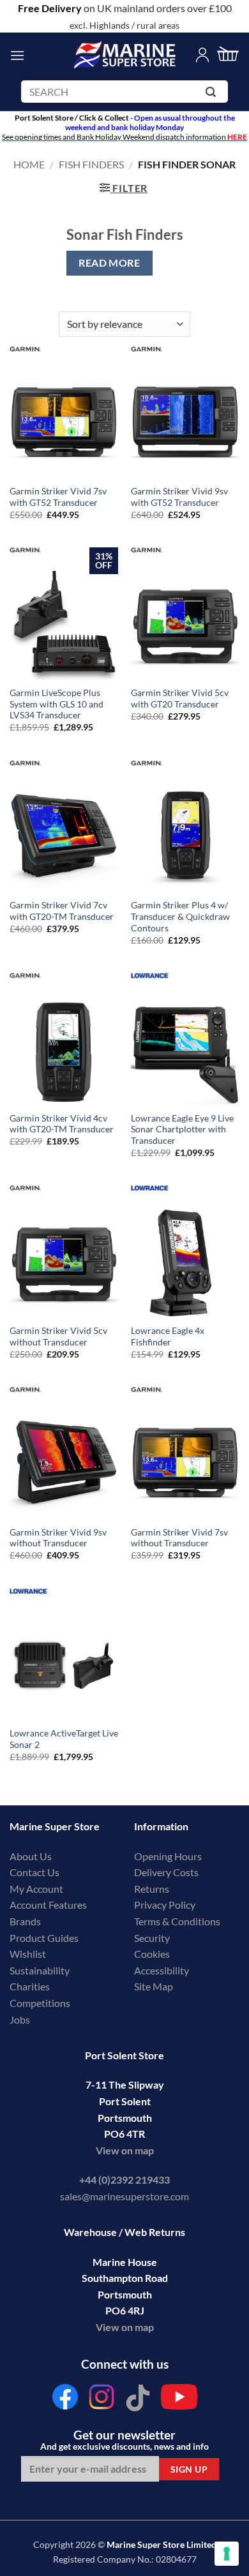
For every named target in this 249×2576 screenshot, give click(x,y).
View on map (125, 2150)
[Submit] (213, 94)
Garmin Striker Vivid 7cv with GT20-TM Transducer (62, 911)
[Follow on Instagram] (102, 2400)
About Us (31, 1856)
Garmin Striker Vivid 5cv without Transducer (58, 1336)
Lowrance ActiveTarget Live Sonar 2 (64, 1739)
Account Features (48, 1905)
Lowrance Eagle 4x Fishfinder (168, 1336)
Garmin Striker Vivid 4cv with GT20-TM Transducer (62, 1124)
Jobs (20, 2019)
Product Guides (44, 1938)
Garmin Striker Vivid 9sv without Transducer (58, 1538)
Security (152, 1938)
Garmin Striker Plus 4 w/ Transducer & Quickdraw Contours (180, 916)
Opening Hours (168, 1856)
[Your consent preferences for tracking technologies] (227, 2554)
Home (29, 164)
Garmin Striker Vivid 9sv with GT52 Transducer (179, 497)
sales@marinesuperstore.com (124, 2196)
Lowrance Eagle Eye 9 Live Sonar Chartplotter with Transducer (182, 1129)
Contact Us (34, 1872)
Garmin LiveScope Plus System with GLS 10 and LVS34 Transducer (57, 704)
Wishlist (28, 1954)
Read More (109, 263)
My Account (36, 1889)
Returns (152, 1889)
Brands (25, 1921)
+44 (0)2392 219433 (124, 2180)
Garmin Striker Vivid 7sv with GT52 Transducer (58, 497)
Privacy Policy (165, 1905)
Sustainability (40, 1970)
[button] (17, 55)
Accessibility (162, 1970)
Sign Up (189, 2469)
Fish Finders (91, 164)
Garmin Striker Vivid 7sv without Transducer (179, 1538)
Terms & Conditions (177, 1921)
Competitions (40, 2003)
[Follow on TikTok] (138, 2400)
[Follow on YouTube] (179, 2400)
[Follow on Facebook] (65, 2400)
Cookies (152, 1954)
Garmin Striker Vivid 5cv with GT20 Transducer (180, 699)
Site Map (154, 1986)
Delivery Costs (166, 1872)
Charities (31, 1986)
